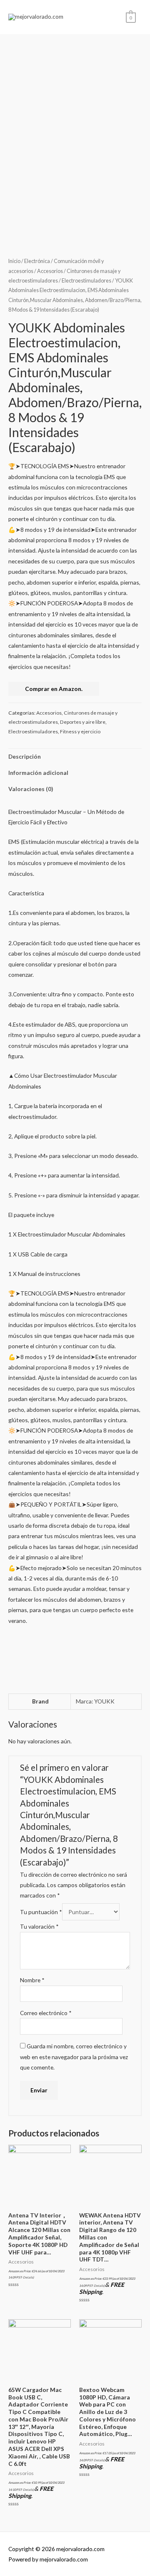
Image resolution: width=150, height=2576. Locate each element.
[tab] (75, 757)
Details (28, 2277)
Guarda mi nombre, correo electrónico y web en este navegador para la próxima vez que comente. (74, 2057)
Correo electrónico (46, 2013)
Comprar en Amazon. (54, 689)
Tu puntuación (41, 1912)
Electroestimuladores (86, 281)
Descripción (25, 756)
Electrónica (37, 261)
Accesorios (50, 271)
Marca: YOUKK (95, 1701)
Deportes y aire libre (83, 722)
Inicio (14, 261)
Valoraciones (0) (31, 789)
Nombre (32, 1980)
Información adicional (38, 773)
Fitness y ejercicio (80, 731)
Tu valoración (39, 1926)
